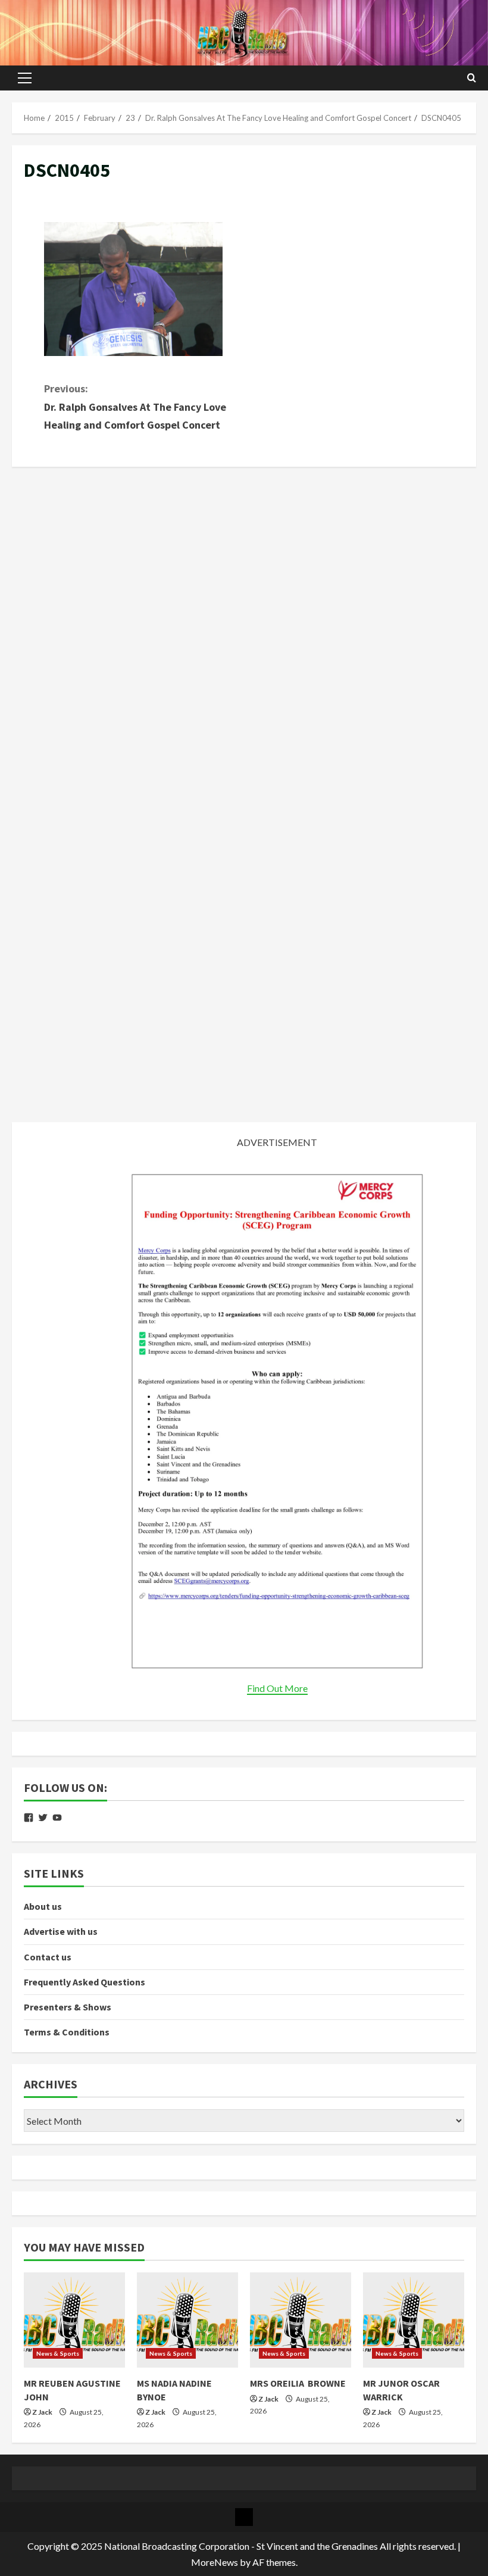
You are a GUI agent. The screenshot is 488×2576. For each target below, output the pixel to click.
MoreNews (215, 2562)
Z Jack (42, 2412)
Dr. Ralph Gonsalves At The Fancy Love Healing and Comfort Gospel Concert (135, 407)
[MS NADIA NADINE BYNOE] (187, 2320)
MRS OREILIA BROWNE (298, 2383)
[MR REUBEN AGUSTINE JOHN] (74, 2320)
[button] (25, 78)
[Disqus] (244, 627)
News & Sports (58, 2353)
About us (43, 1906)
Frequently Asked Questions (85, 1982)
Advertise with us (61, 1931)
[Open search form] (472, 78)
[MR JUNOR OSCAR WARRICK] (414, 2320)
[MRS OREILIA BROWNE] (301, 2320)
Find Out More (277, 1688)
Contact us (48, 1957)
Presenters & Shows (68, 2007)
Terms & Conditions (67, 2032)
